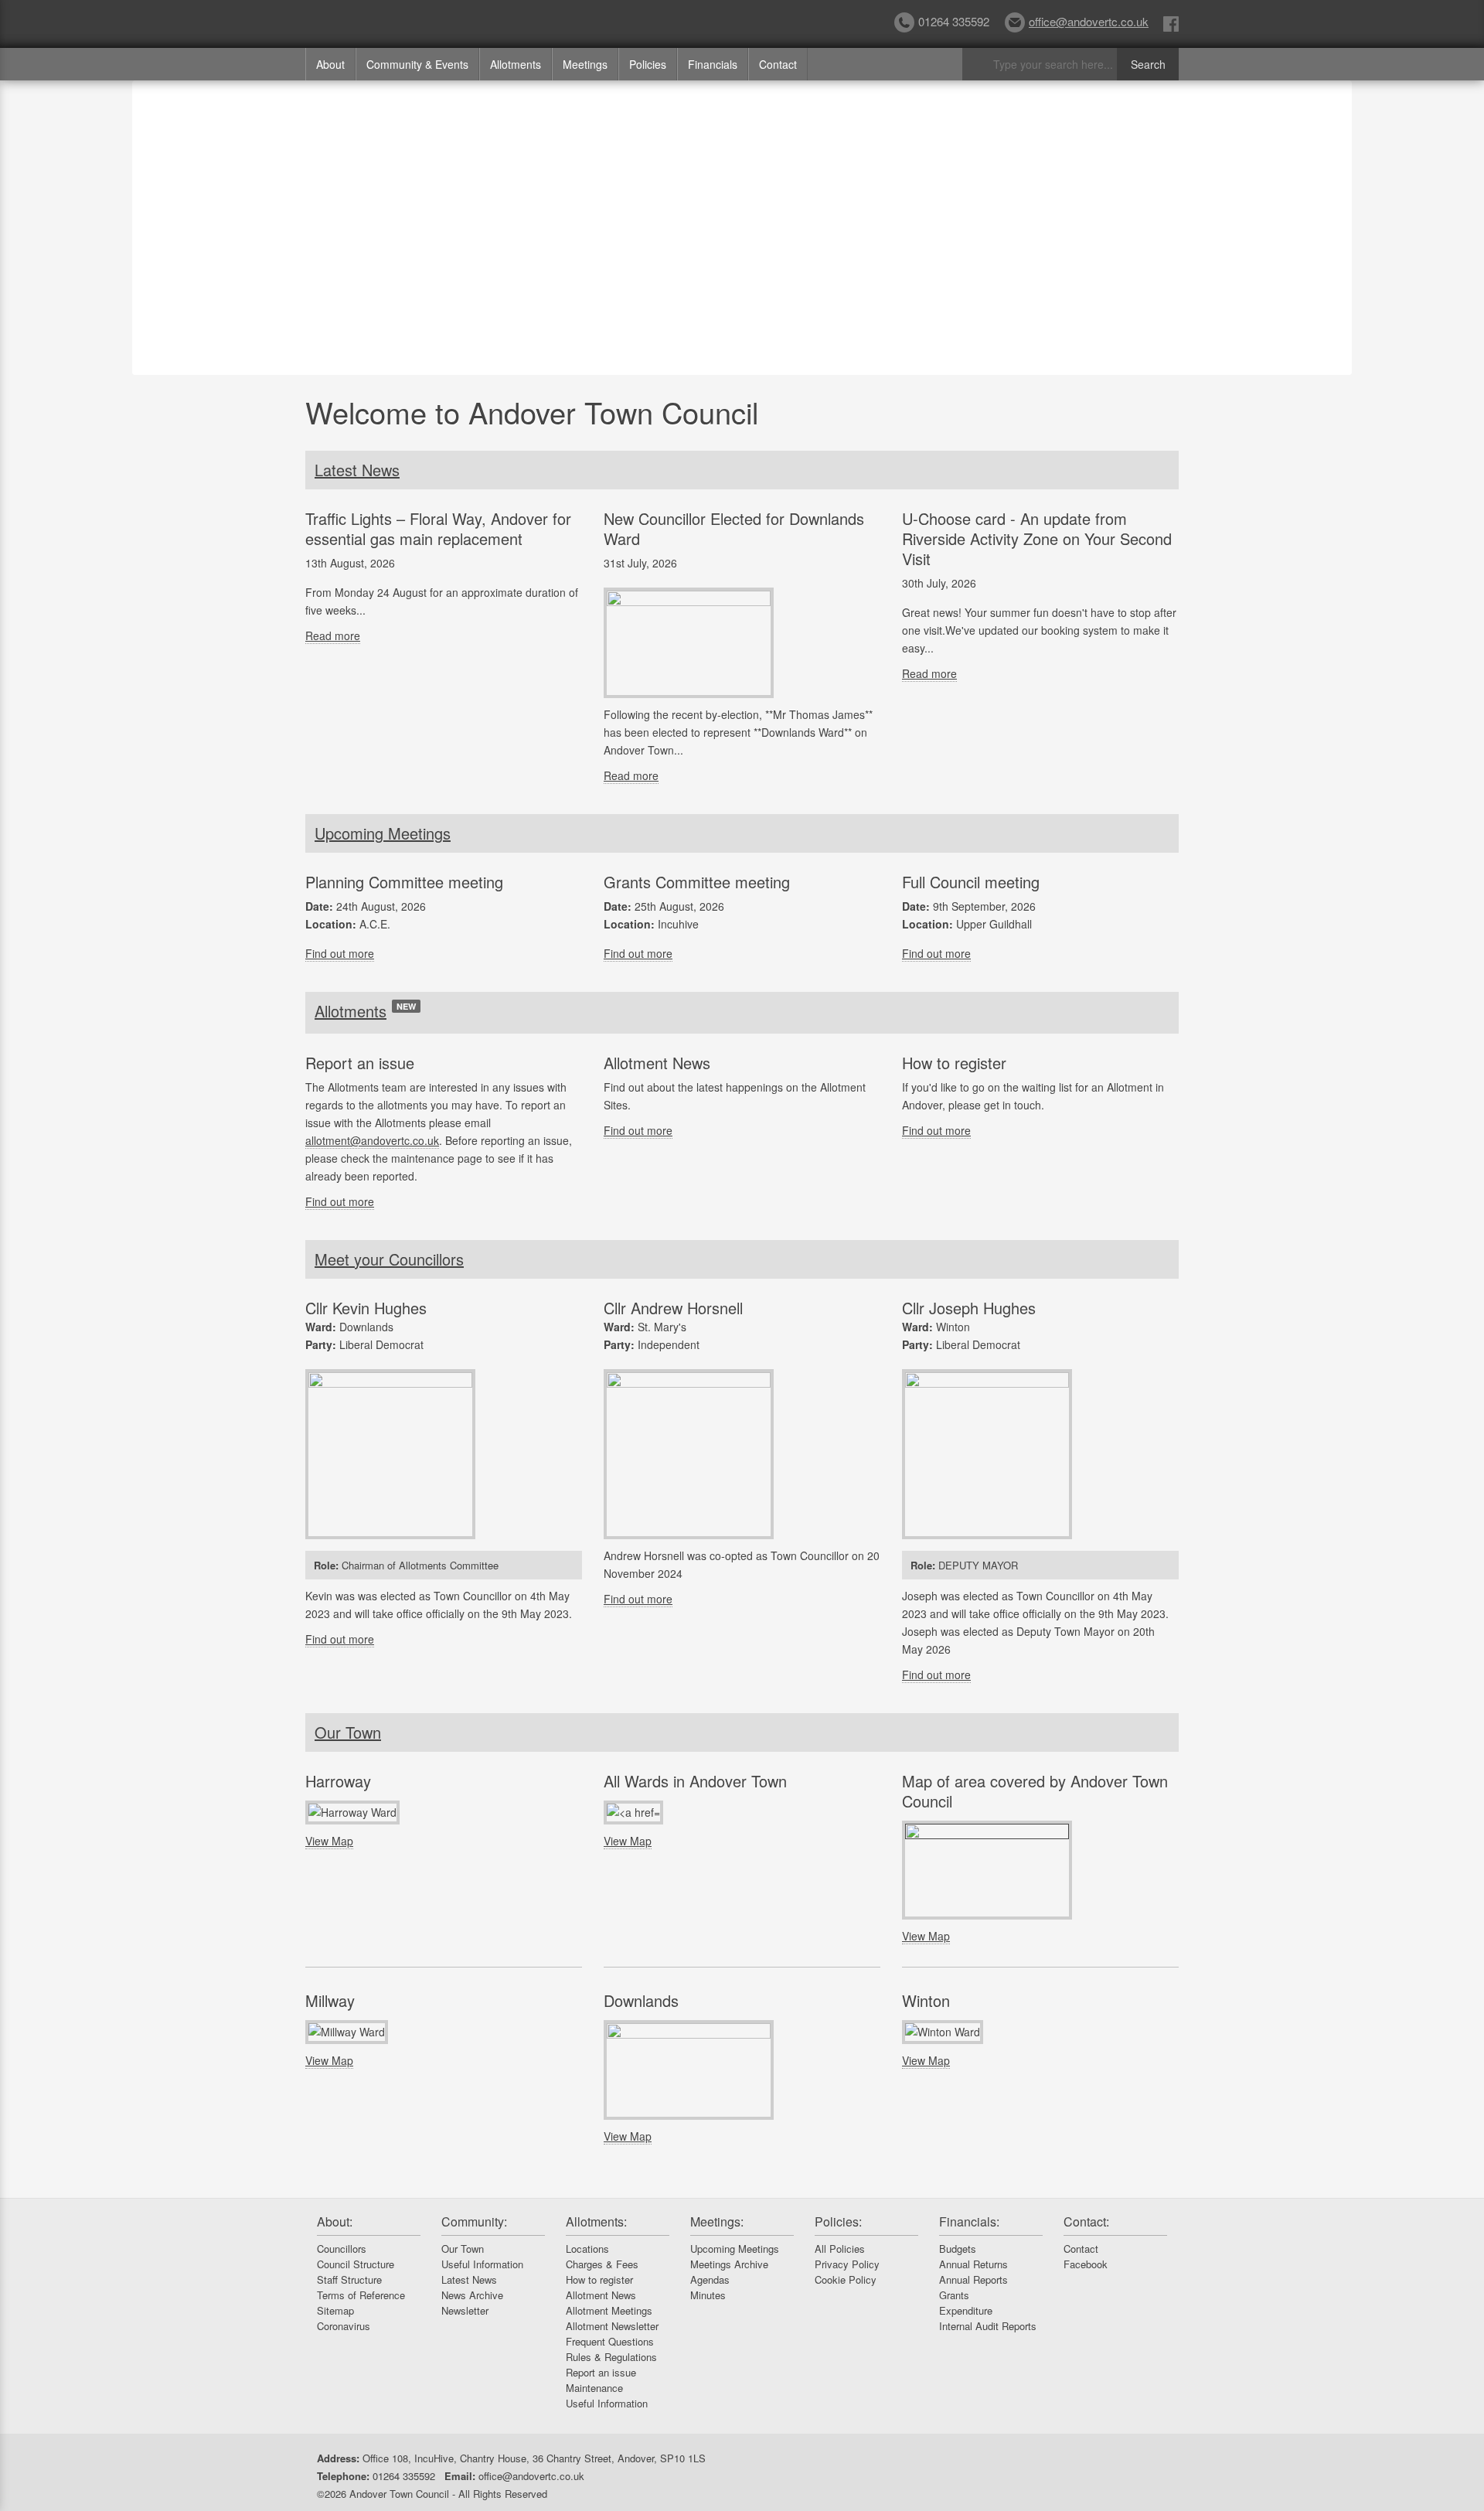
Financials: (969, 2221)
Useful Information (482, 2264)
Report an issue (601, 2372)
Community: (474, 2221)
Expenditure (966, 2310)
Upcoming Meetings (383, 833)
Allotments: (596, 2221)
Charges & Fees (602, 2264)
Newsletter (465, 2310)
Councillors (342, 2249)
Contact (778, 64)
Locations (587, 2249)
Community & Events (417, 64)
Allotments (516, 64)
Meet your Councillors (389, 1259)
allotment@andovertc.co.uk (372, 1140)
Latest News (357, 470)
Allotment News (601, 2295)
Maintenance (594, 2388)
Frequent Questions (610, 2341)
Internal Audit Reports (988, 2326)
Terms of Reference (361, 2295)
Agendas (710, 2279)
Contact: (1086, 2221)
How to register (599, 2279)
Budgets (958, 2249)
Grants (954, 2295)
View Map (329, 1841)
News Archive (472, 2295)
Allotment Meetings (609, 2310)
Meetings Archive (729, 2264)
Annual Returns (973, 2264)
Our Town (348, 1732)
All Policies (840, 2249)
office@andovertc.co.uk (1089, 21)
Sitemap (335, 2310)
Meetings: (717, 2221)
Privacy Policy (847, 2264)
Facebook (1086, 2264)
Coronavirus (344, 2326)
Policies (648, 64)
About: (335, 2221)
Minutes (708, 2295)
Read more (333, 635)
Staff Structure (349, 2279)
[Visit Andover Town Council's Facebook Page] (1171, 23)
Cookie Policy (846, 2279)
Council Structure (356, 2264)
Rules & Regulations (611, 2357)
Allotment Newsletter (612, 2326)
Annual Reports (973, 2279)
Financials (713, 64)
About (330, 64)
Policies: (838, 2221)
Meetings (585, 64)
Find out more (340, 953)
